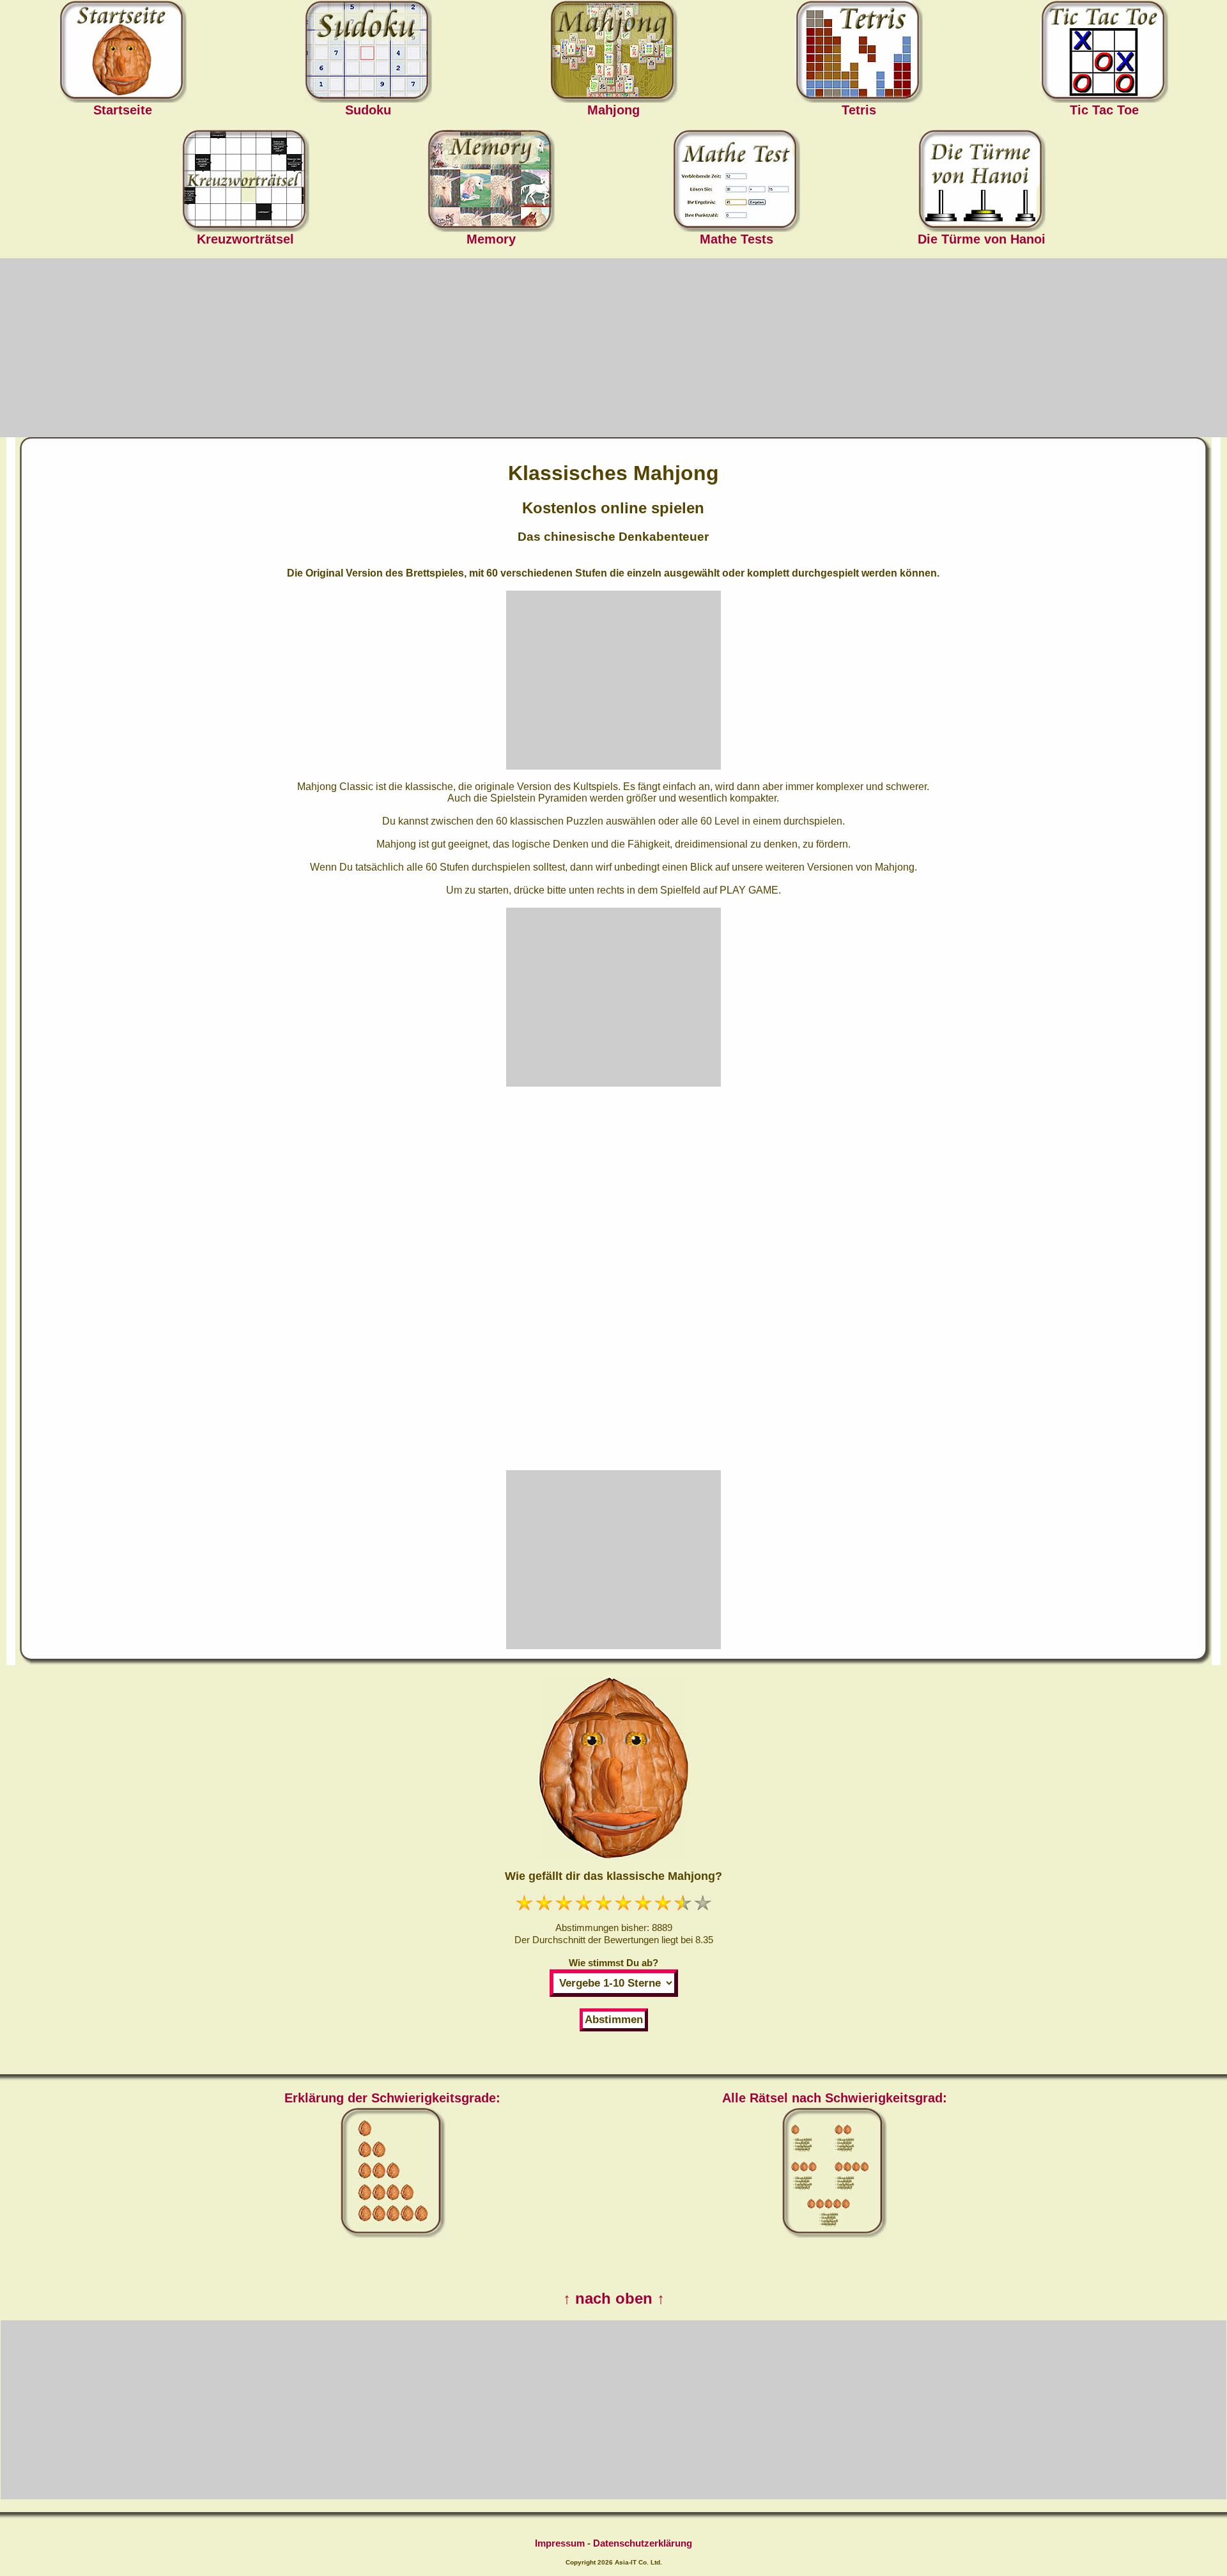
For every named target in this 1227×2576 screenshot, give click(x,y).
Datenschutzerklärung (643, 2543)
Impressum (560, 2543)
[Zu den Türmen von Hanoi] (982, 179)
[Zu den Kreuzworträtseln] (245, 179)
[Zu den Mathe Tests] (736, 179)
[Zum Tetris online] (859, 50)
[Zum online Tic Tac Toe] (1104, 50)
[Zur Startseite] (123, 50)
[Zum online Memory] (491, 179)
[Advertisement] (613, 348)
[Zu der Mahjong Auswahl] (613, 50)
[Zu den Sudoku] (368, 50)
